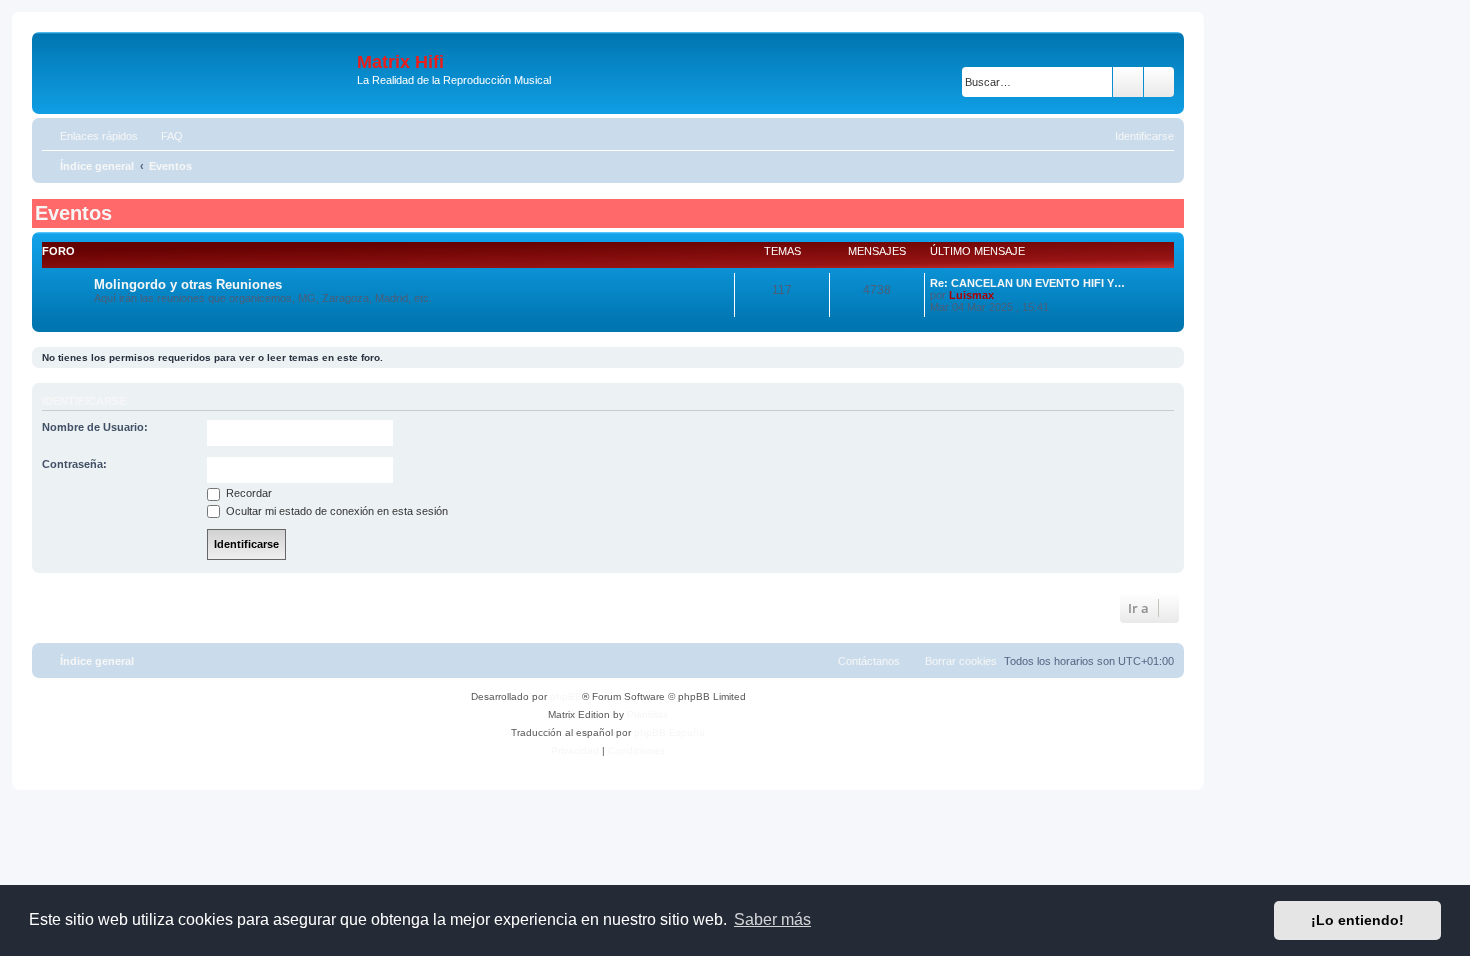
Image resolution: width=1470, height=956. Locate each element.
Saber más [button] (772, 919)
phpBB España (669, 732)
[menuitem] (163, 136)
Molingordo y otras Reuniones (188, 284)
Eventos (73, 213)
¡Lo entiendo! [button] (1357, 920)
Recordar (247, 493)
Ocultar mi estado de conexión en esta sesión (335, 511)
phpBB (566, 696)
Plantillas (647, 714)
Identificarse (84, 401)
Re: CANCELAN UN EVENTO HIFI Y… (1027, 283)
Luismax (971, 295)
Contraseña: (74, 464)
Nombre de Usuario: (95, 427)
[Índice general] (197, 73)
